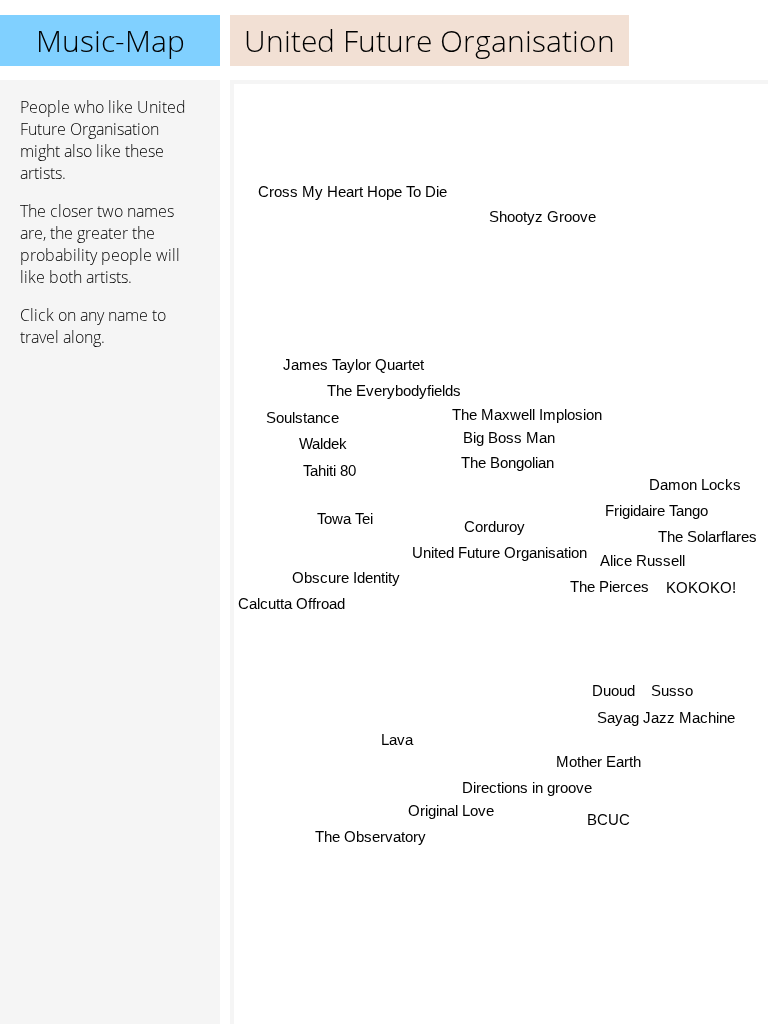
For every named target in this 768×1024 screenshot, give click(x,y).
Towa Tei (345, 518)
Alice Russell (642, 561)
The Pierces (609, 586)
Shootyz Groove (541, 216)
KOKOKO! (701, 587)
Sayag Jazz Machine (666, 717)
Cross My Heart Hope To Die (352, 190)
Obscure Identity (346, 577)
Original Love (452, 810)
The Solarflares (707, 536)
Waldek (323, 443)
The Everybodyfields (394, 390)
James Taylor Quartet (353, 364)
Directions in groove (527, 787)
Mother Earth (598, 761)
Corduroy (494, 526)
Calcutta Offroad (291, 603)
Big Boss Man (509, 437)
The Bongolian (507, 462)
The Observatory (369, 836)
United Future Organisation (499, 552)
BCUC (608, 819)
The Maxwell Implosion (527, 413)
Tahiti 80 (329, 470)
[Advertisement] (110, 469)
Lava (397, 739)
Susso (672, 690)
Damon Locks (695, 484)
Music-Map (110, 40)
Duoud (613, 690)
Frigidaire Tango (656, 511)
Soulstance (302, 416)
